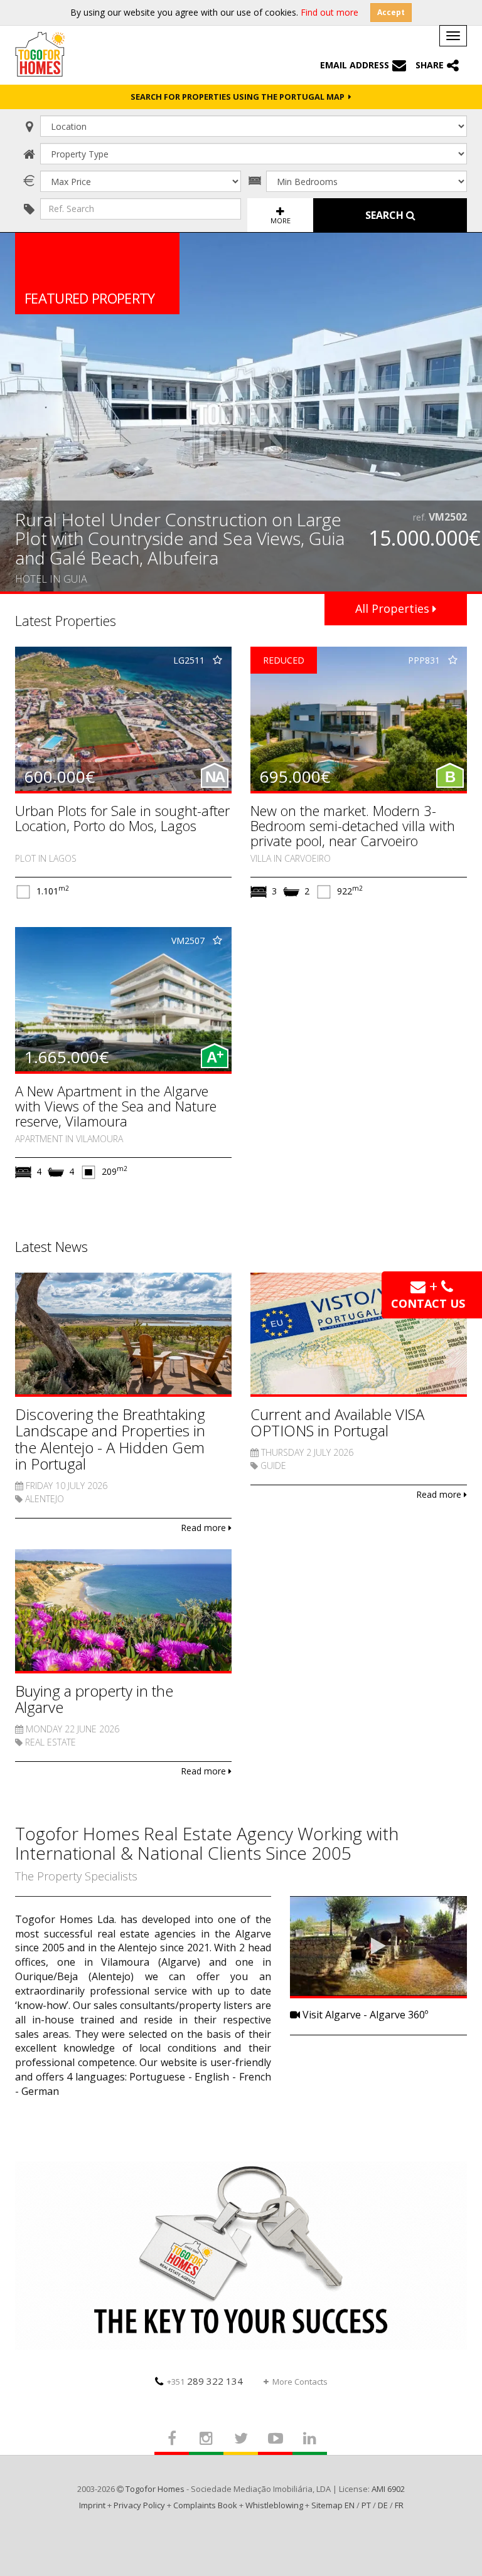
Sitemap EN (333, 2505)
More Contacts (300, 2382)
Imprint (92, 2505)
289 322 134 (205, 2381)
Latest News (51, 1246)
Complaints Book (205, 2505)
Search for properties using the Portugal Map (239, 97)
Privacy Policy (139, 2505)
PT (366, 2505)
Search (386, 215)
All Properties (394, 608)
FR (399, 2505)
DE (383, 2505)
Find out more (329, 12)
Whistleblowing (274, 2505)
